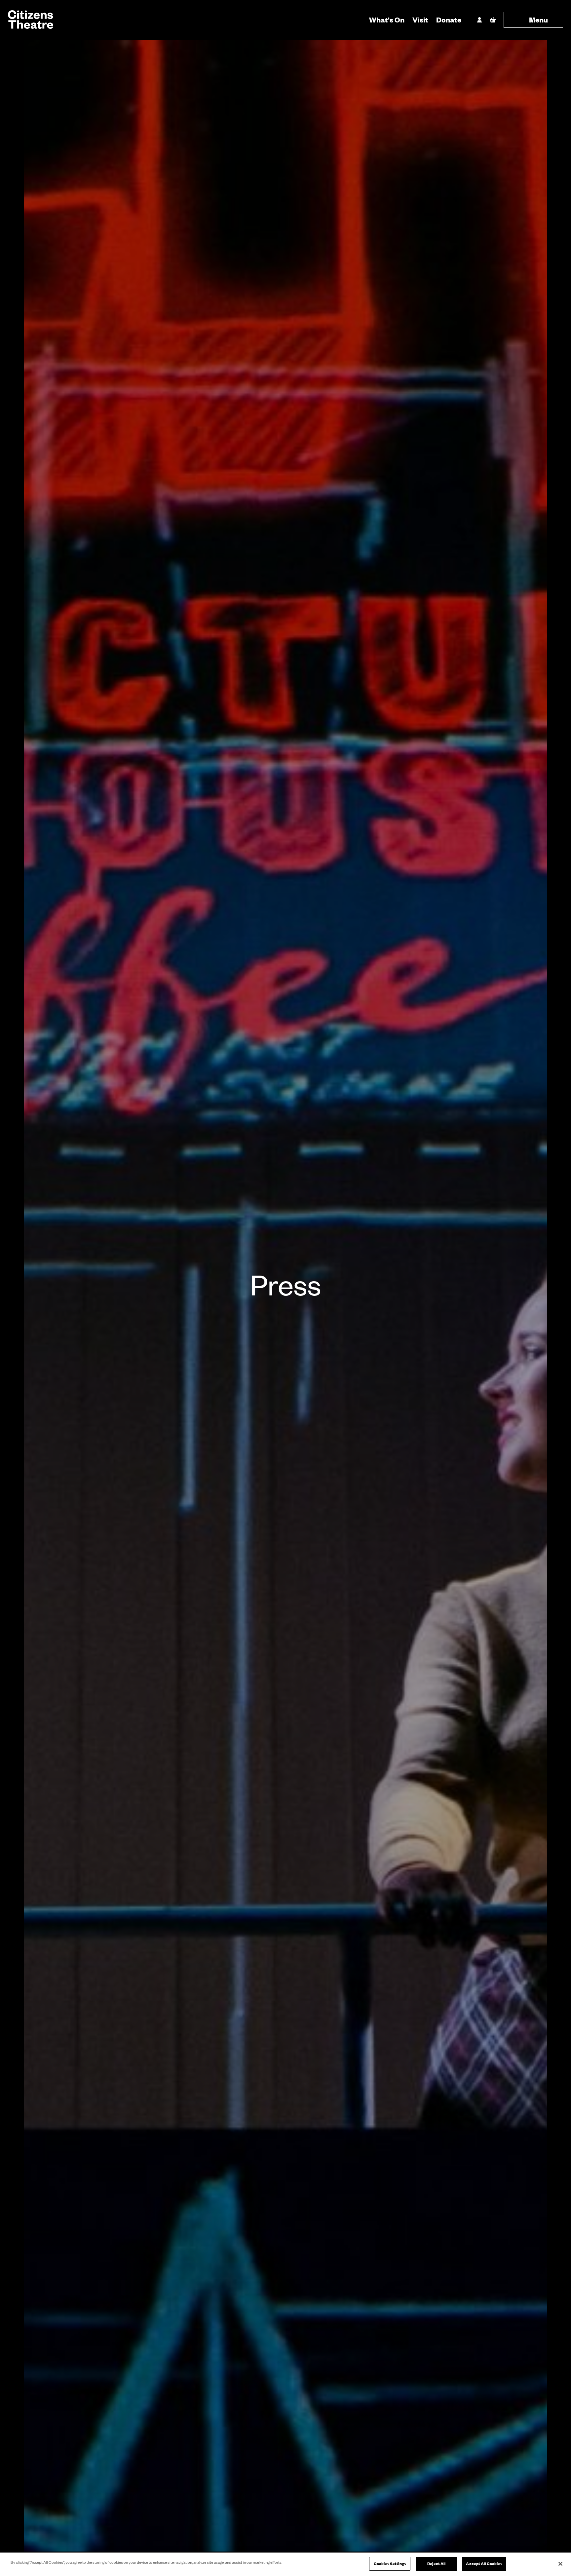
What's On (387, 20)
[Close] (560, 2564)
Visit (420, 20)
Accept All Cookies (484, 2564)
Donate (449, 20)
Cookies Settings (390, 2564)
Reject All (436, 2564)
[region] (285, 2564)
